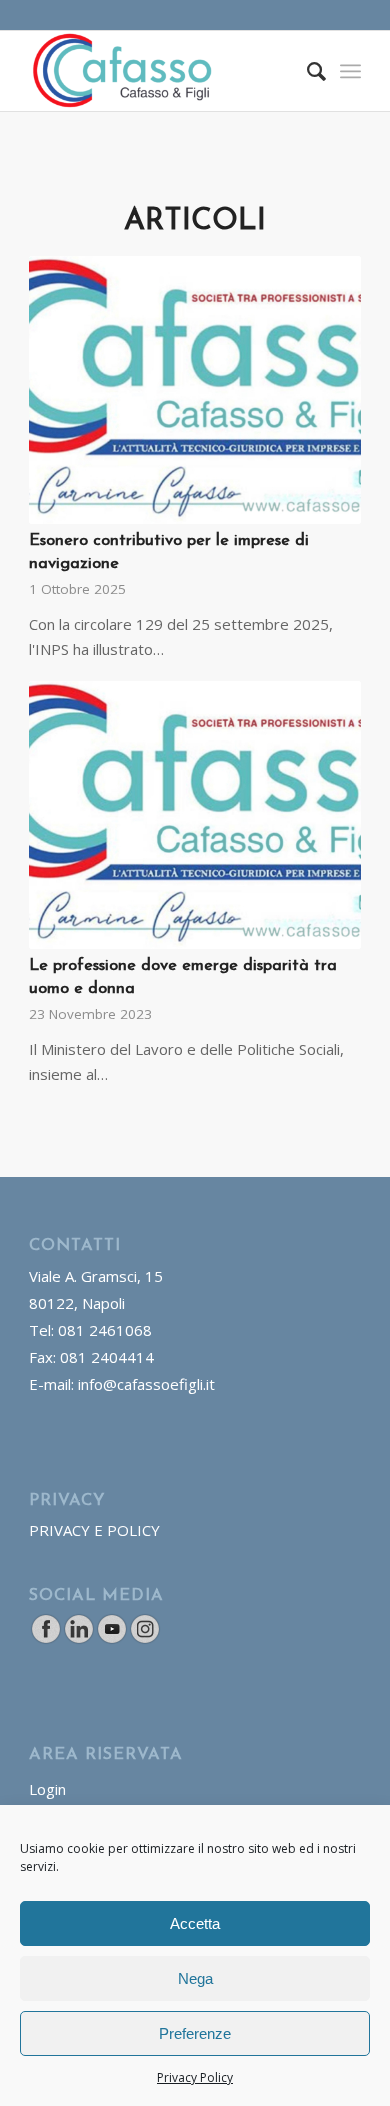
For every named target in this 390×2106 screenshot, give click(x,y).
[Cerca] (306, 71)
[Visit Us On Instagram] (144, 1639)
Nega (195, 1978)
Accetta (195, 1923)
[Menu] (350, 71)
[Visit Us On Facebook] (45, 1639)
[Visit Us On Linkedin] (78, 1639)
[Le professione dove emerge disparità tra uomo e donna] (195, 815)
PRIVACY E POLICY (94, 1530)
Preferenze (195, 2033)
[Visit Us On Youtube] (111, 1639)
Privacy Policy (195, 2077)
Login (47, 1789)
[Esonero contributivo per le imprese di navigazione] (195, 390)
